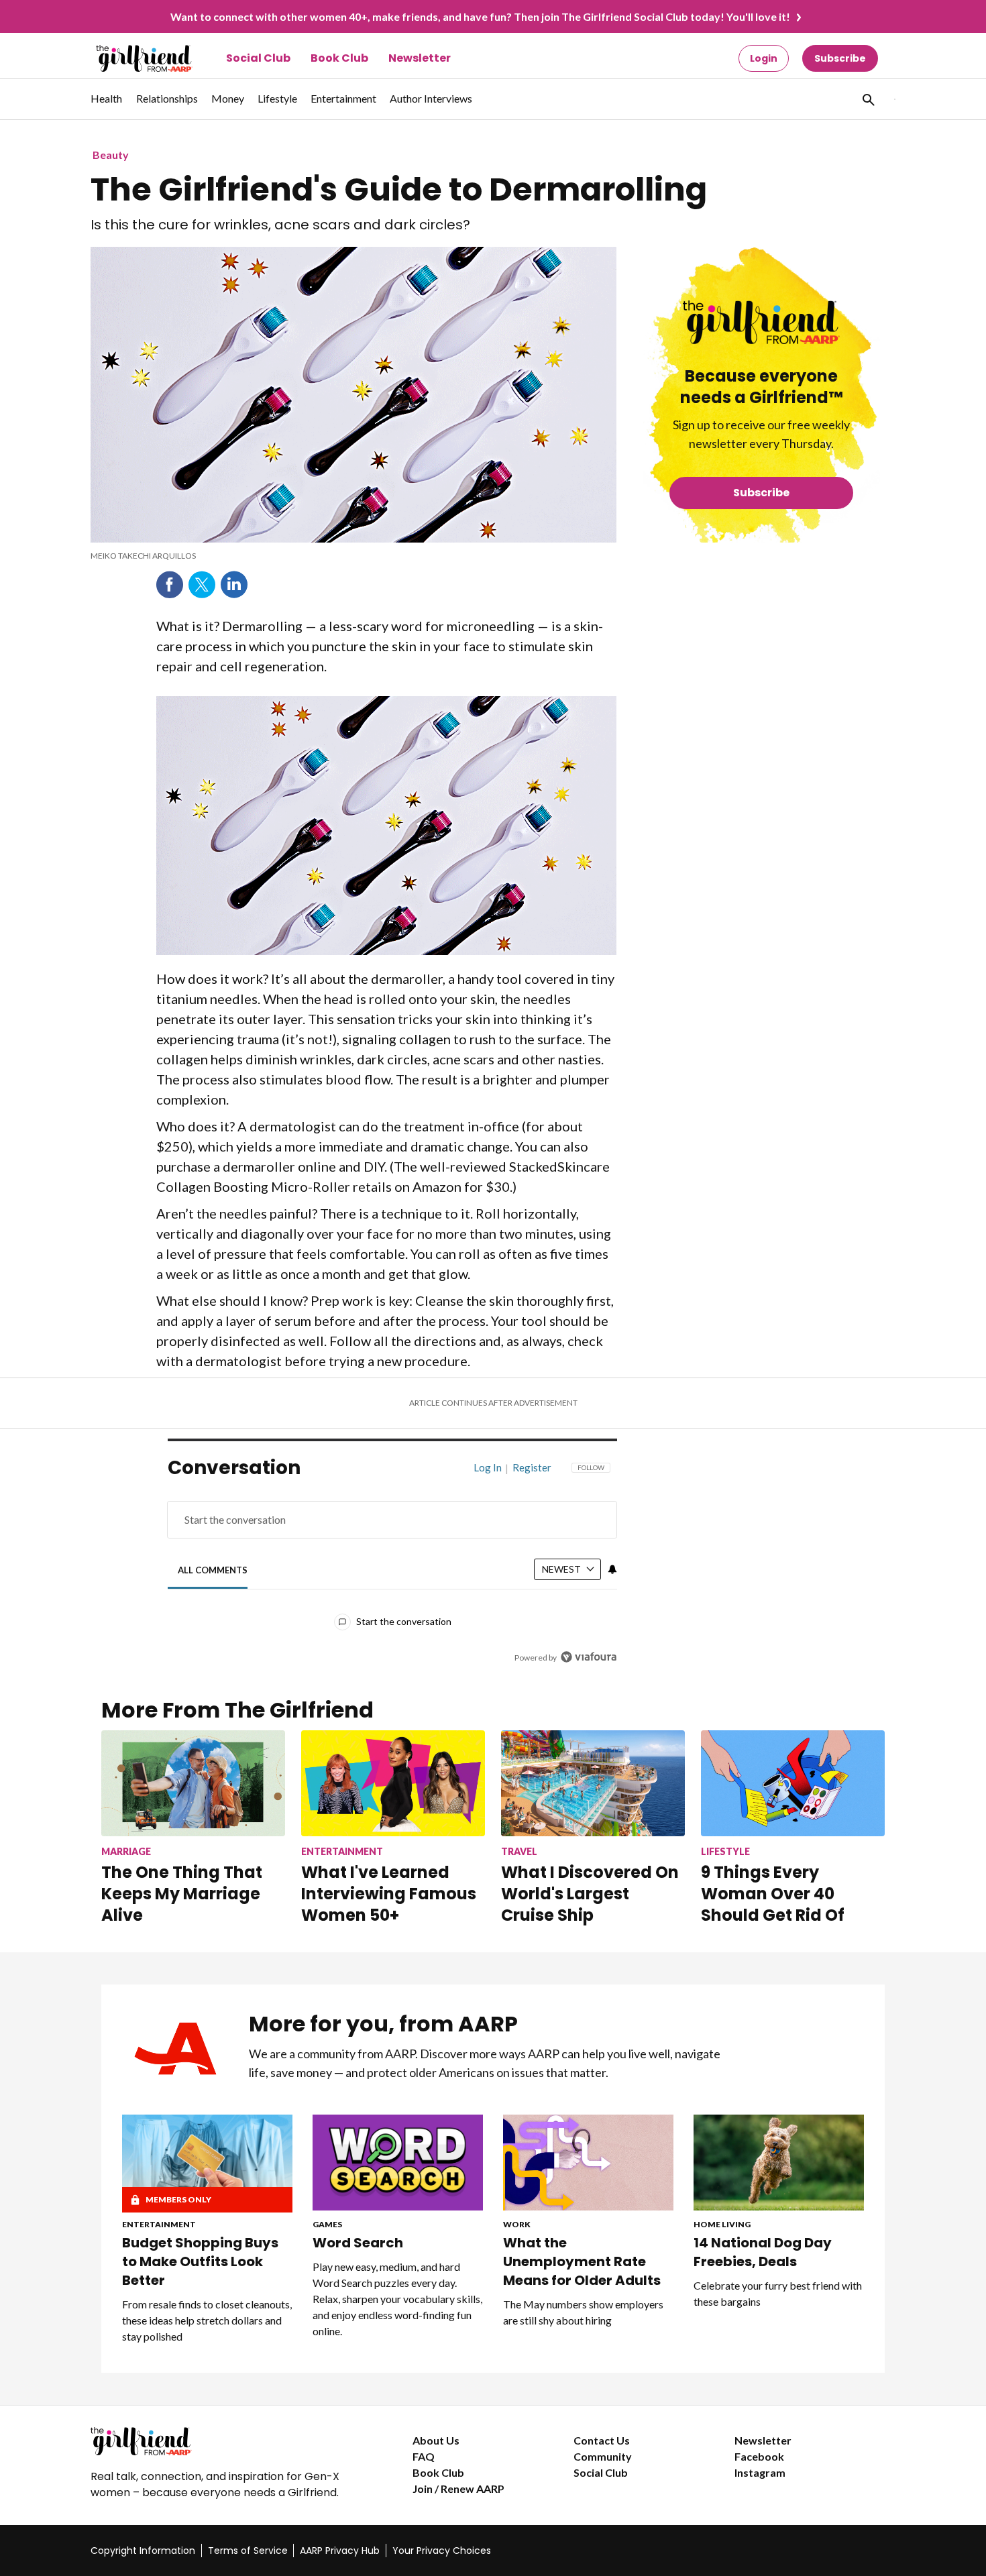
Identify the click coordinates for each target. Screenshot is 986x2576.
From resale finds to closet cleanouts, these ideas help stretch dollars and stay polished (207, 2320)
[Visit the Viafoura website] (589, 1657)
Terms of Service (248, 2551)
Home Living (722, 2224)
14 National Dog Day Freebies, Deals (763, 2252)
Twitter (202, 585)
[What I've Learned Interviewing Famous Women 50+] (393, 1783)
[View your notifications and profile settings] (612, 1569)
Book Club (339, 58)
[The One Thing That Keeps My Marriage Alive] (193, 1783)
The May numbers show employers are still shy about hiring (583, 2312)
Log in (488, 1467)
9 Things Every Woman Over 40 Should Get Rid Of (773, 1894)
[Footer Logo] (225, 2441)
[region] (392, 1566)
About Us (436, 2440)
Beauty (111, 155)
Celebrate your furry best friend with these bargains (778, 2293)
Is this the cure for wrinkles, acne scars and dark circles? (280, 225)
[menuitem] (107, 105)
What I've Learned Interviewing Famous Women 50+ (389, 1894)
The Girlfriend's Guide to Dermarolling (399, 190)
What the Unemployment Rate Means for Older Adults (582, 2261)
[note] (353, 556)
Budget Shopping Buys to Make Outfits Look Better (200, 2261)
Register (532, 1467)
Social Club (258, 58)
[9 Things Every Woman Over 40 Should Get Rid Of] (793, 1783)
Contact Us (602, 2440)
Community (603, 2456)
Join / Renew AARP (458, 2488)
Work (517, 2224)
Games (327, 2224)
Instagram (760, 2472)
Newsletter (420, 58)
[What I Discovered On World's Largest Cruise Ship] (593, 1783)
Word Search (358, 2243)
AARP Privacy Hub (340, 2551)
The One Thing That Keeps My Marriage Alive (182, 1894)
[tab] (213, 1570)
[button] (867, 99)
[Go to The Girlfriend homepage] (129, 58)
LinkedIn (234, 585)
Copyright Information (143, 2551)
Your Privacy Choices (442, 2551)
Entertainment (159, 2224)
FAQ (424, 2456)
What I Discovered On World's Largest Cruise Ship (590, 1894)
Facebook (170, 585)
